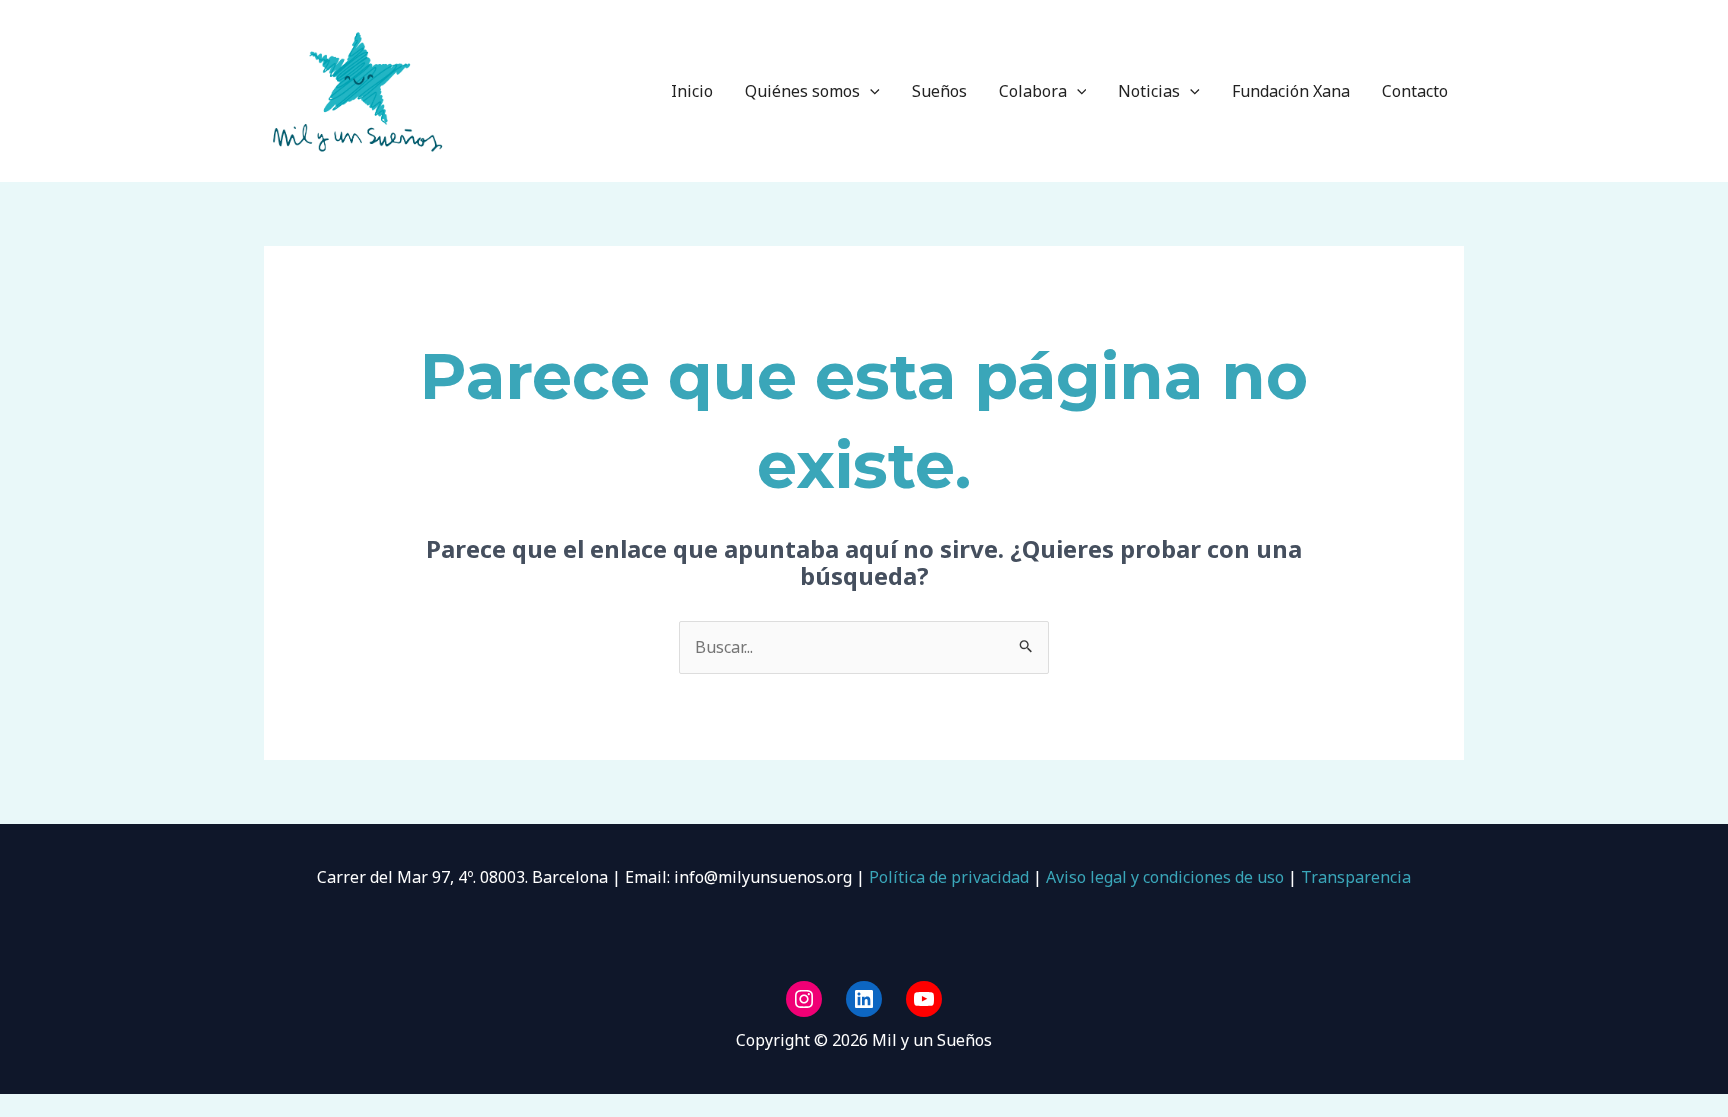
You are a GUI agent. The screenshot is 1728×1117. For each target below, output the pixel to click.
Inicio (692, 91)
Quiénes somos (802, 91)
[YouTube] (924, 999)
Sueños (939, 91)
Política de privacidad (947, 877)
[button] (870, 91)
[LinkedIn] (864, 999)
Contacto (1415, 91)
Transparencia (1356, 877)
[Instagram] (804, 999)
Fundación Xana (1291, 91)
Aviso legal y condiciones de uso (1165, 877)
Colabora (1033, 91)
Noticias (1149, 91)
